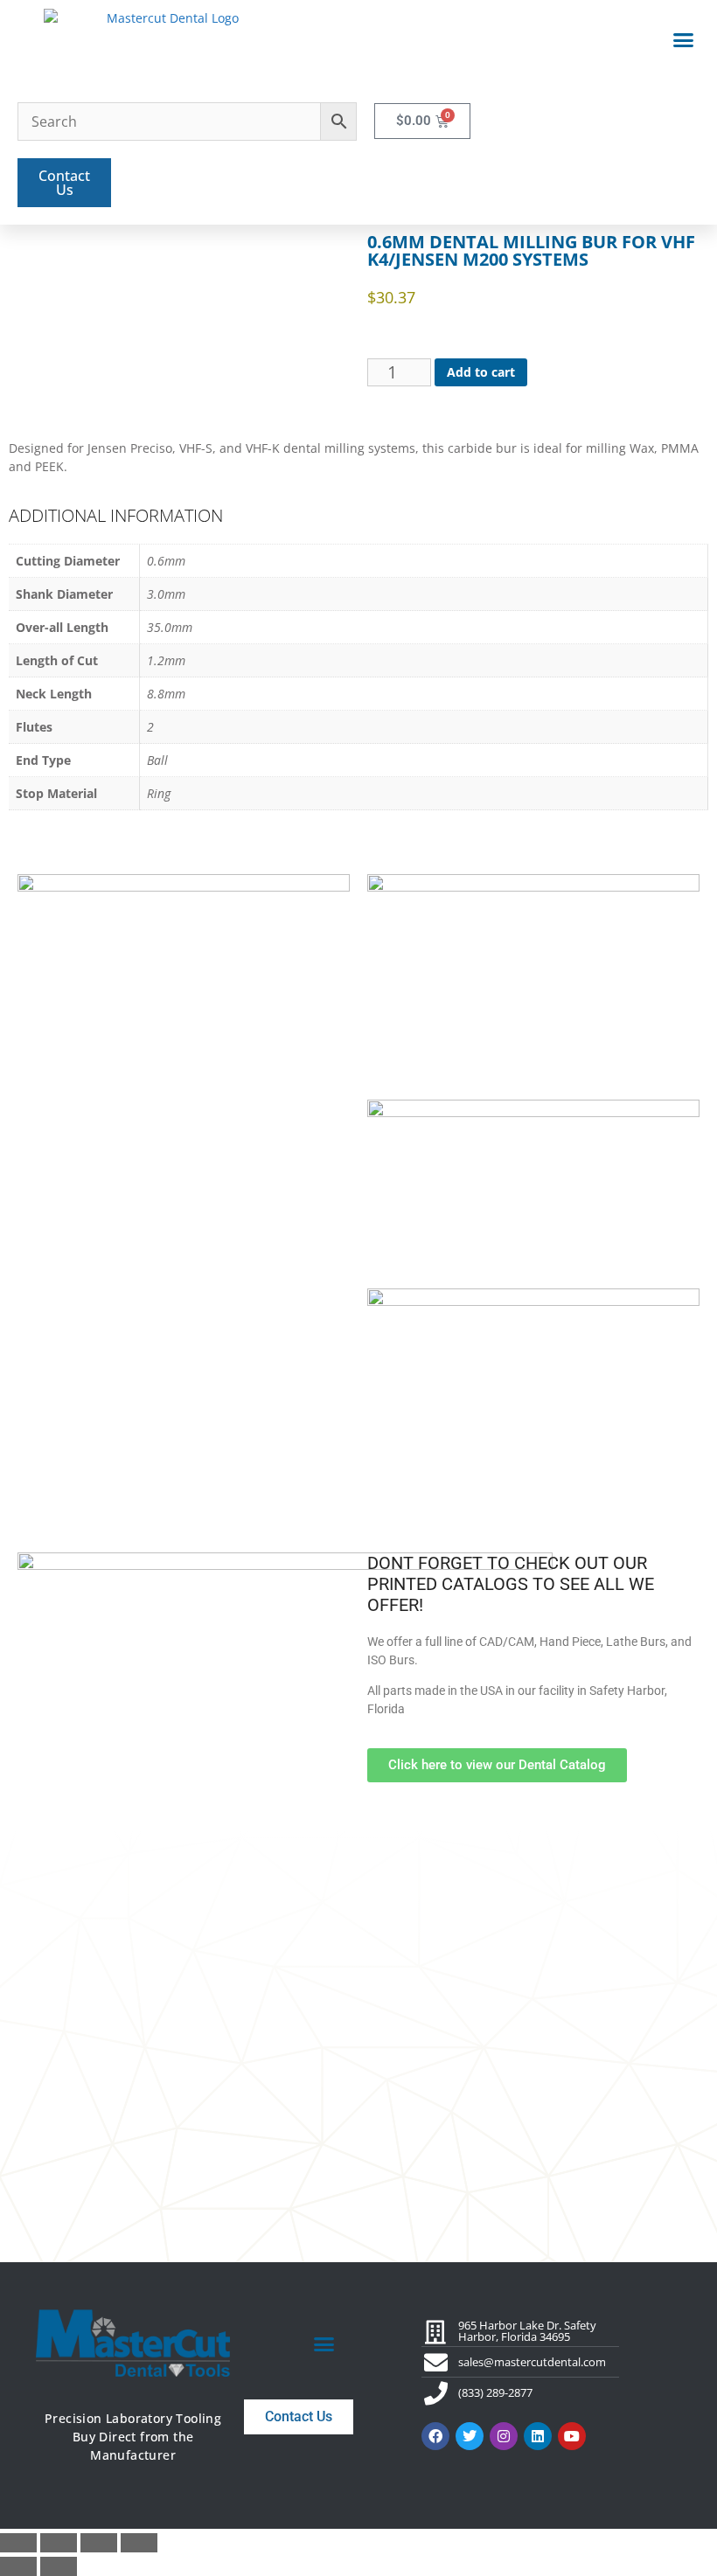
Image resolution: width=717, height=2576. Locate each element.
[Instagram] (504, 2436)
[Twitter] (470, 2436)
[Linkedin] (538, 2436)
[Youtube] (572, 2436)
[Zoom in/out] (18, 2543)
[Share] (99, 2543)
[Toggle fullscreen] (59, 2543)
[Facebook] (435, 2436)
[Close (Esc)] (139, 2543)
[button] (684, 40)
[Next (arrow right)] (59, 2566)
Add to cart (481, 372)
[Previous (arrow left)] (18, 2566)
